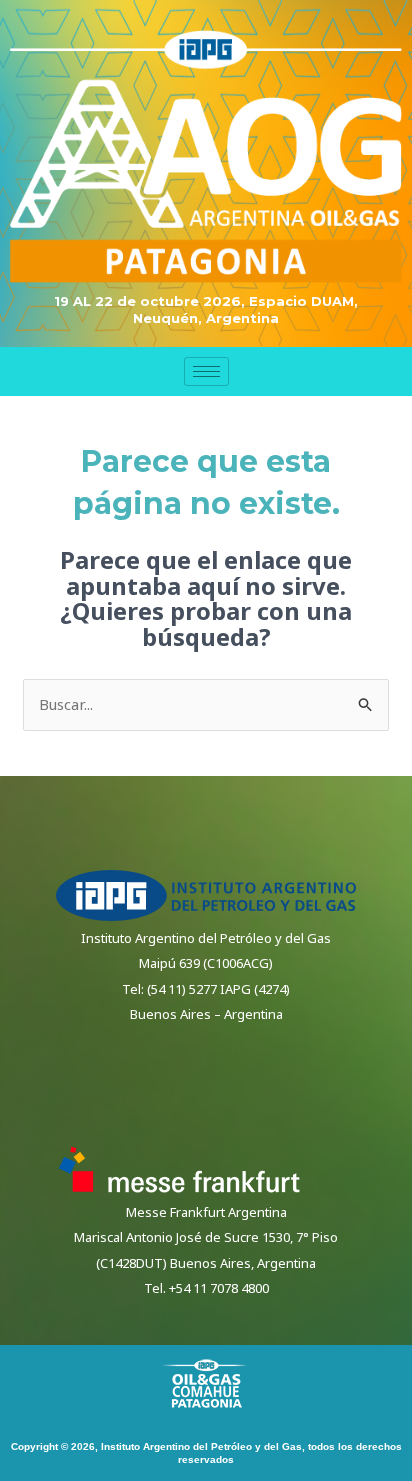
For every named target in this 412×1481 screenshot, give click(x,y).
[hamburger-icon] (206, 371)
